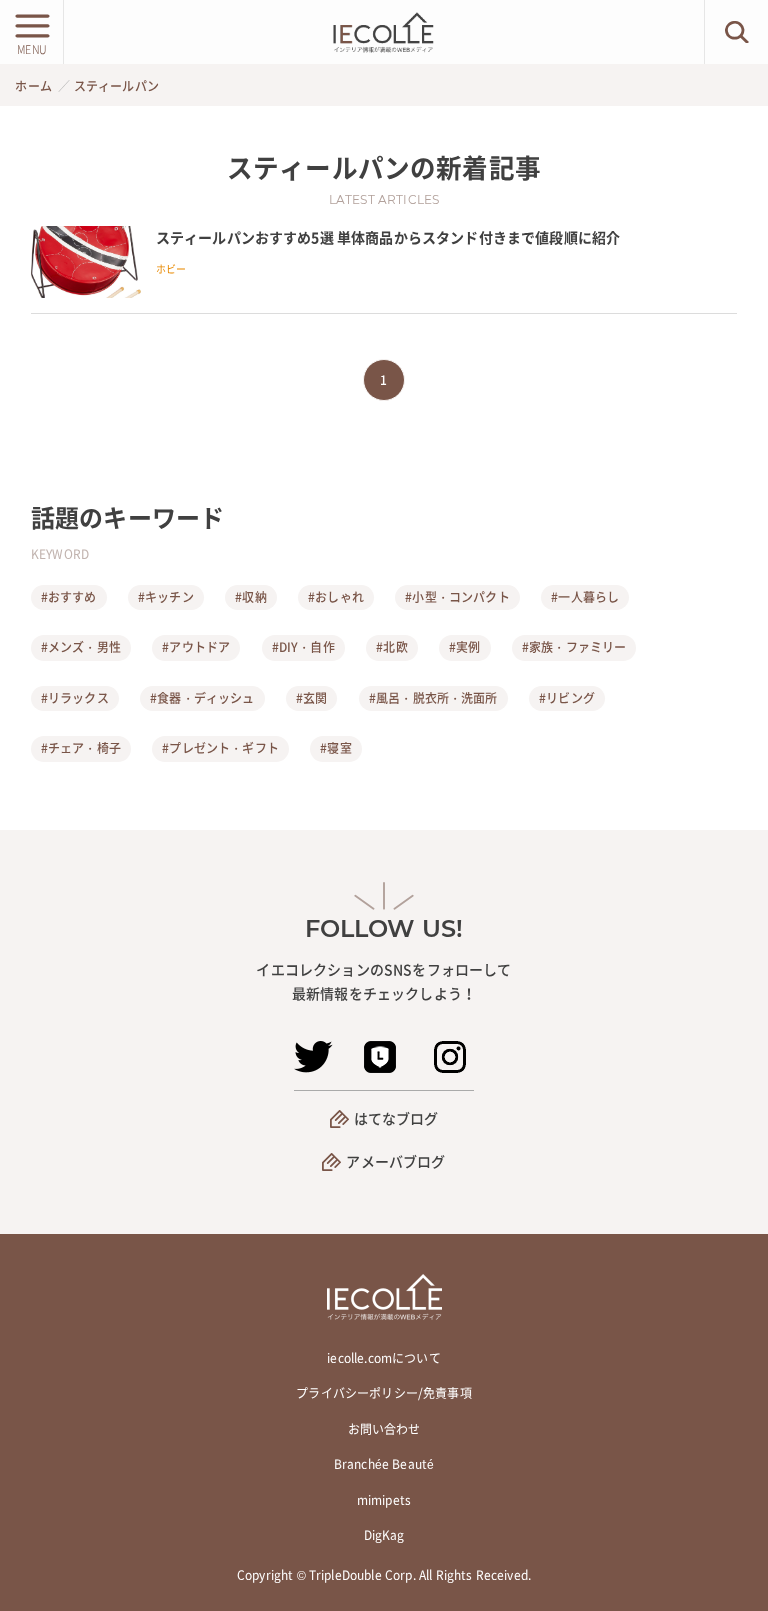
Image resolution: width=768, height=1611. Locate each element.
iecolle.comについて (383, 1358)
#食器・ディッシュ (202, 698)
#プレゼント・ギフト (220, 748)
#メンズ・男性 (81, 647)
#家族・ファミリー (574, 647)
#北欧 (391, 647)
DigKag (384, 1535)
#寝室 (335, 748)
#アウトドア (196, 647)
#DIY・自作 (303, 647)
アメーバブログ (395, 1161)
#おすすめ (69, 597)
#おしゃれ (336, 597)
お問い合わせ (384, 1429)
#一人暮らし (585, 597)
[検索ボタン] (736, 32)
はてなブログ (396, 1118)
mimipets (384, 1500)
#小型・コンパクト (457, 597)
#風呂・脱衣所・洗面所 (433, 698)
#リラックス (75, 698)
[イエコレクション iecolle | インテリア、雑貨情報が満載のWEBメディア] (384, 32)
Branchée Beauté (384, 1464)
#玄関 (311, 698)
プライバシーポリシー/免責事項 (383, 1393)
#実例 (464, 647)
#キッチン (166, 597)
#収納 (250, 597)
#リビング (567, 698)
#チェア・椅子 (81, 748)
